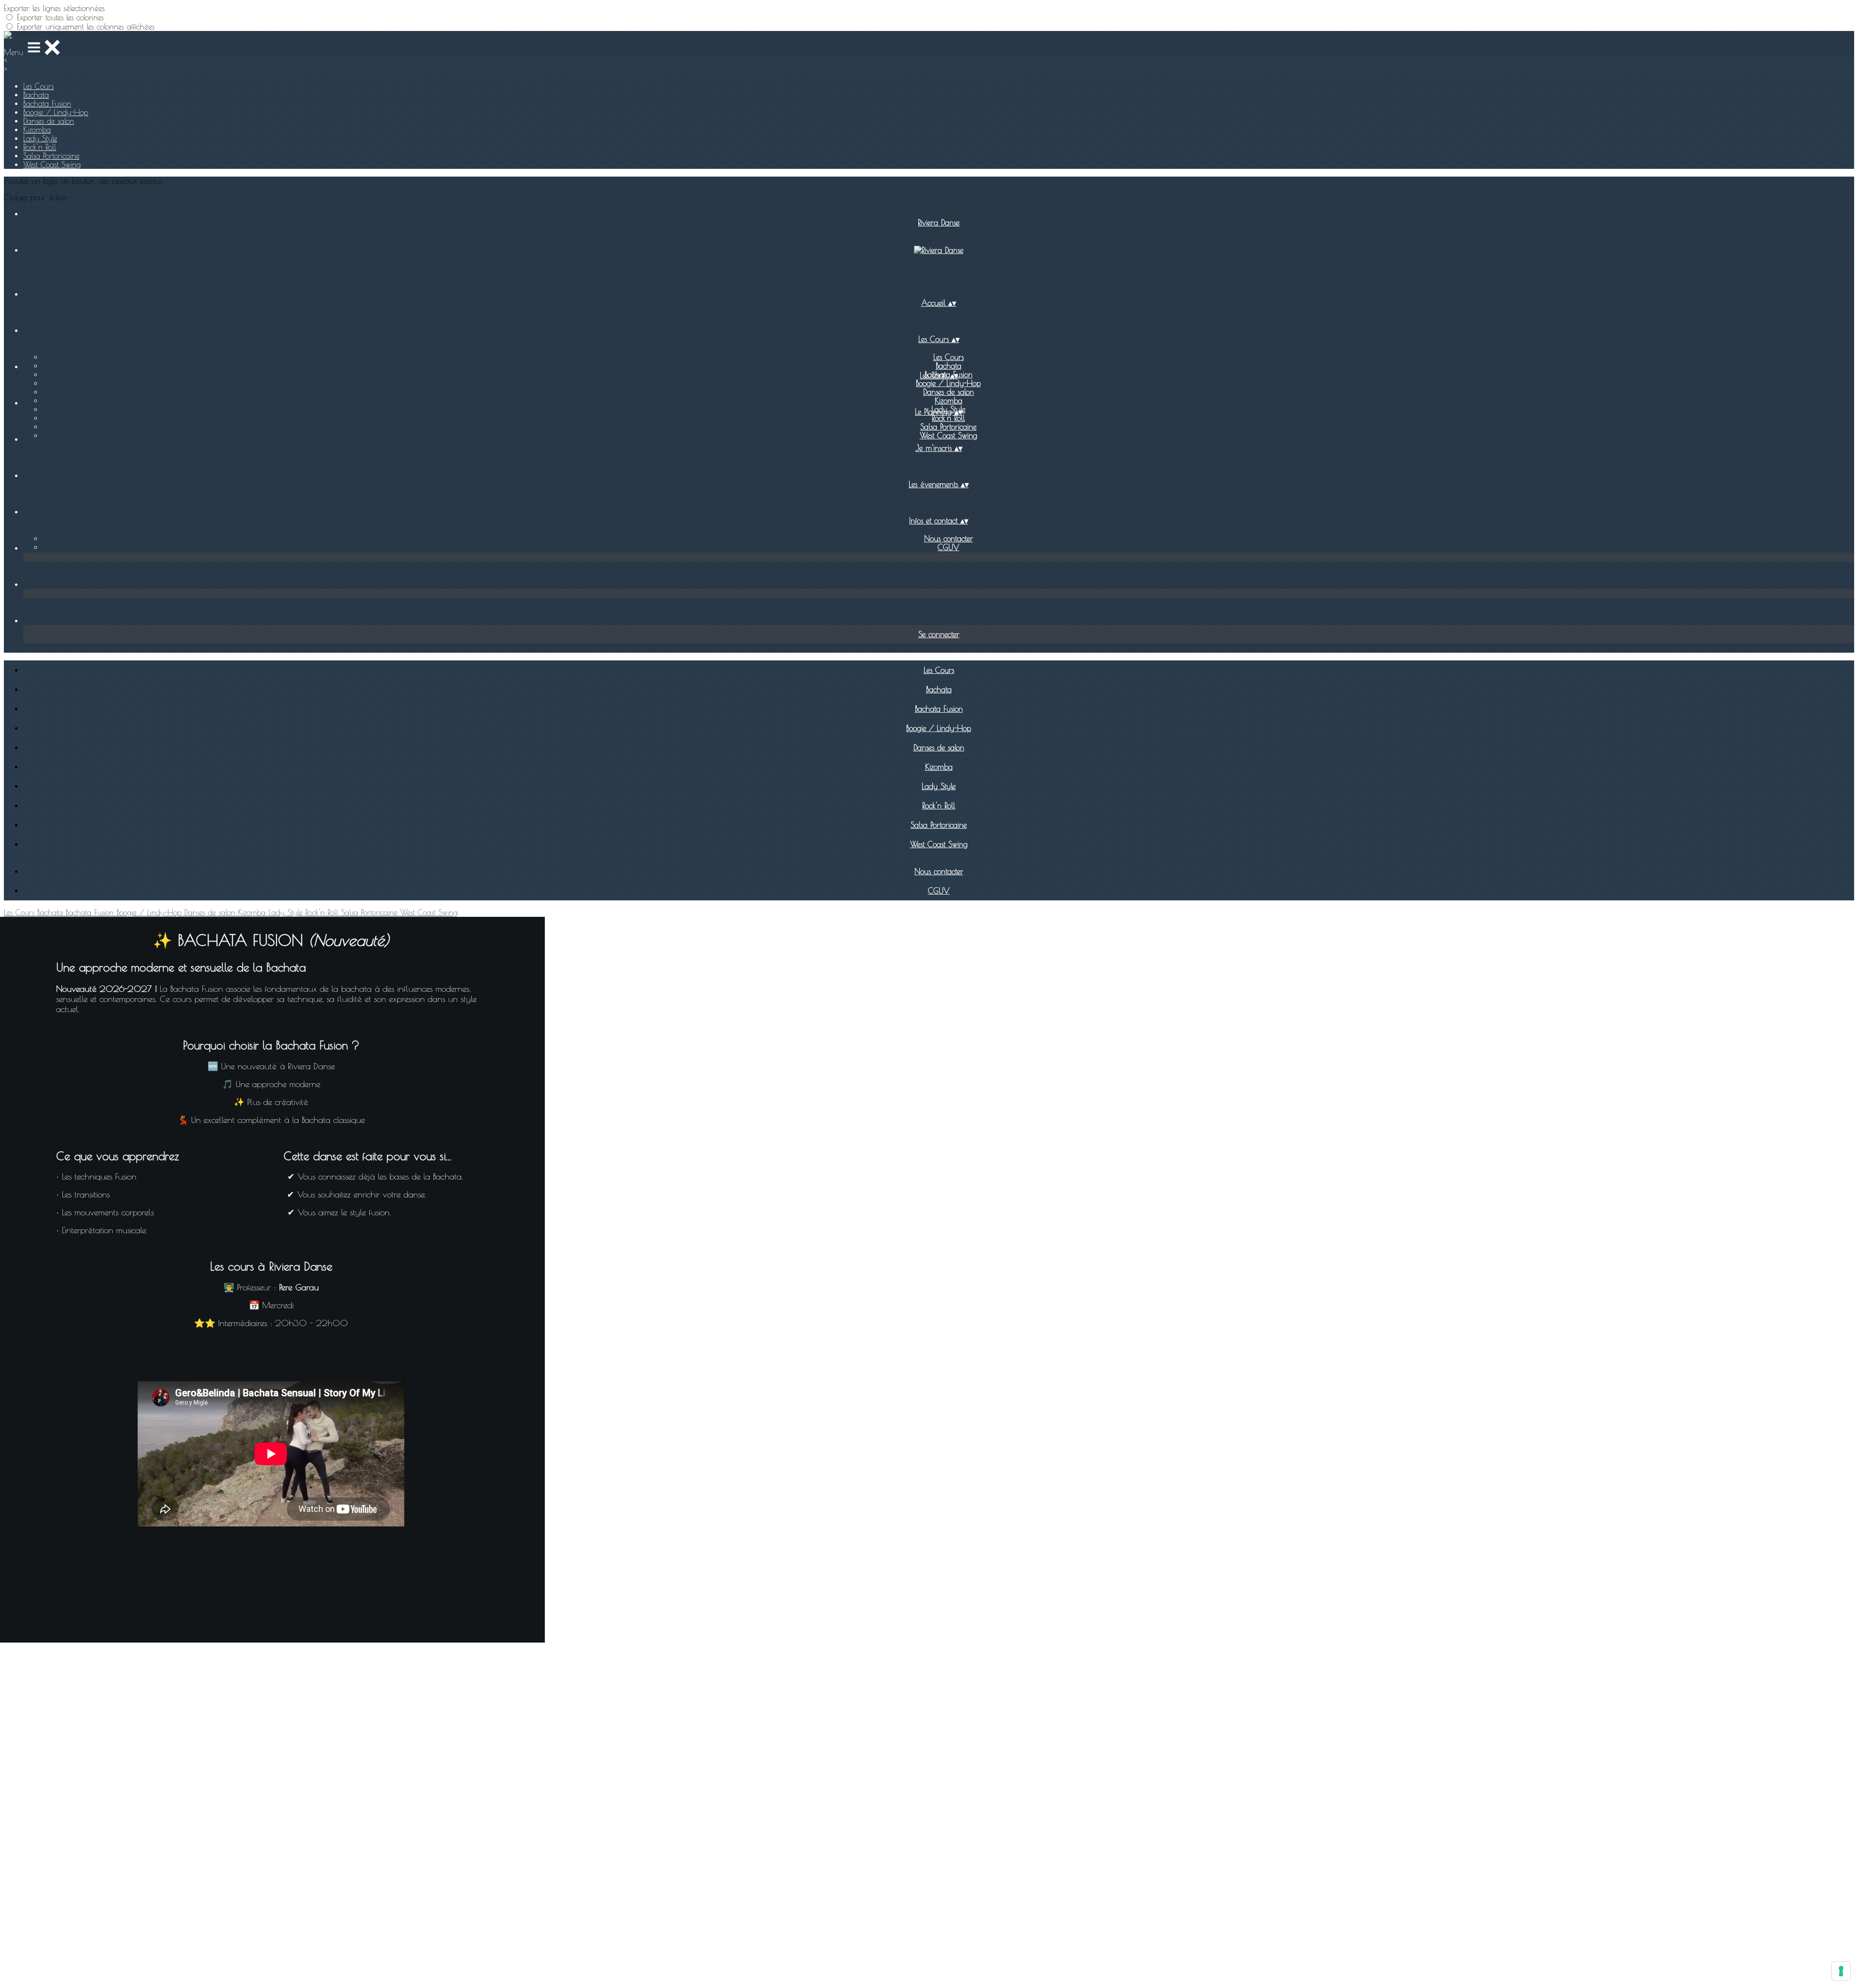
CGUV (949, 547)
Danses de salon (49, 121)
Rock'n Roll (40, 147)
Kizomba (37, 130)
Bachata (36, 95)
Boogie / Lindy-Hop (56, 112)
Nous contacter (949, 538)
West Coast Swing (52, 164)
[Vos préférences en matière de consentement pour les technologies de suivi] (1841, 1971)
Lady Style (40, 138)
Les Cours (38, 86)
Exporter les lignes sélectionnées (54, 8)
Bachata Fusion (47, 104)
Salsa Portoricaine (51, 156)
